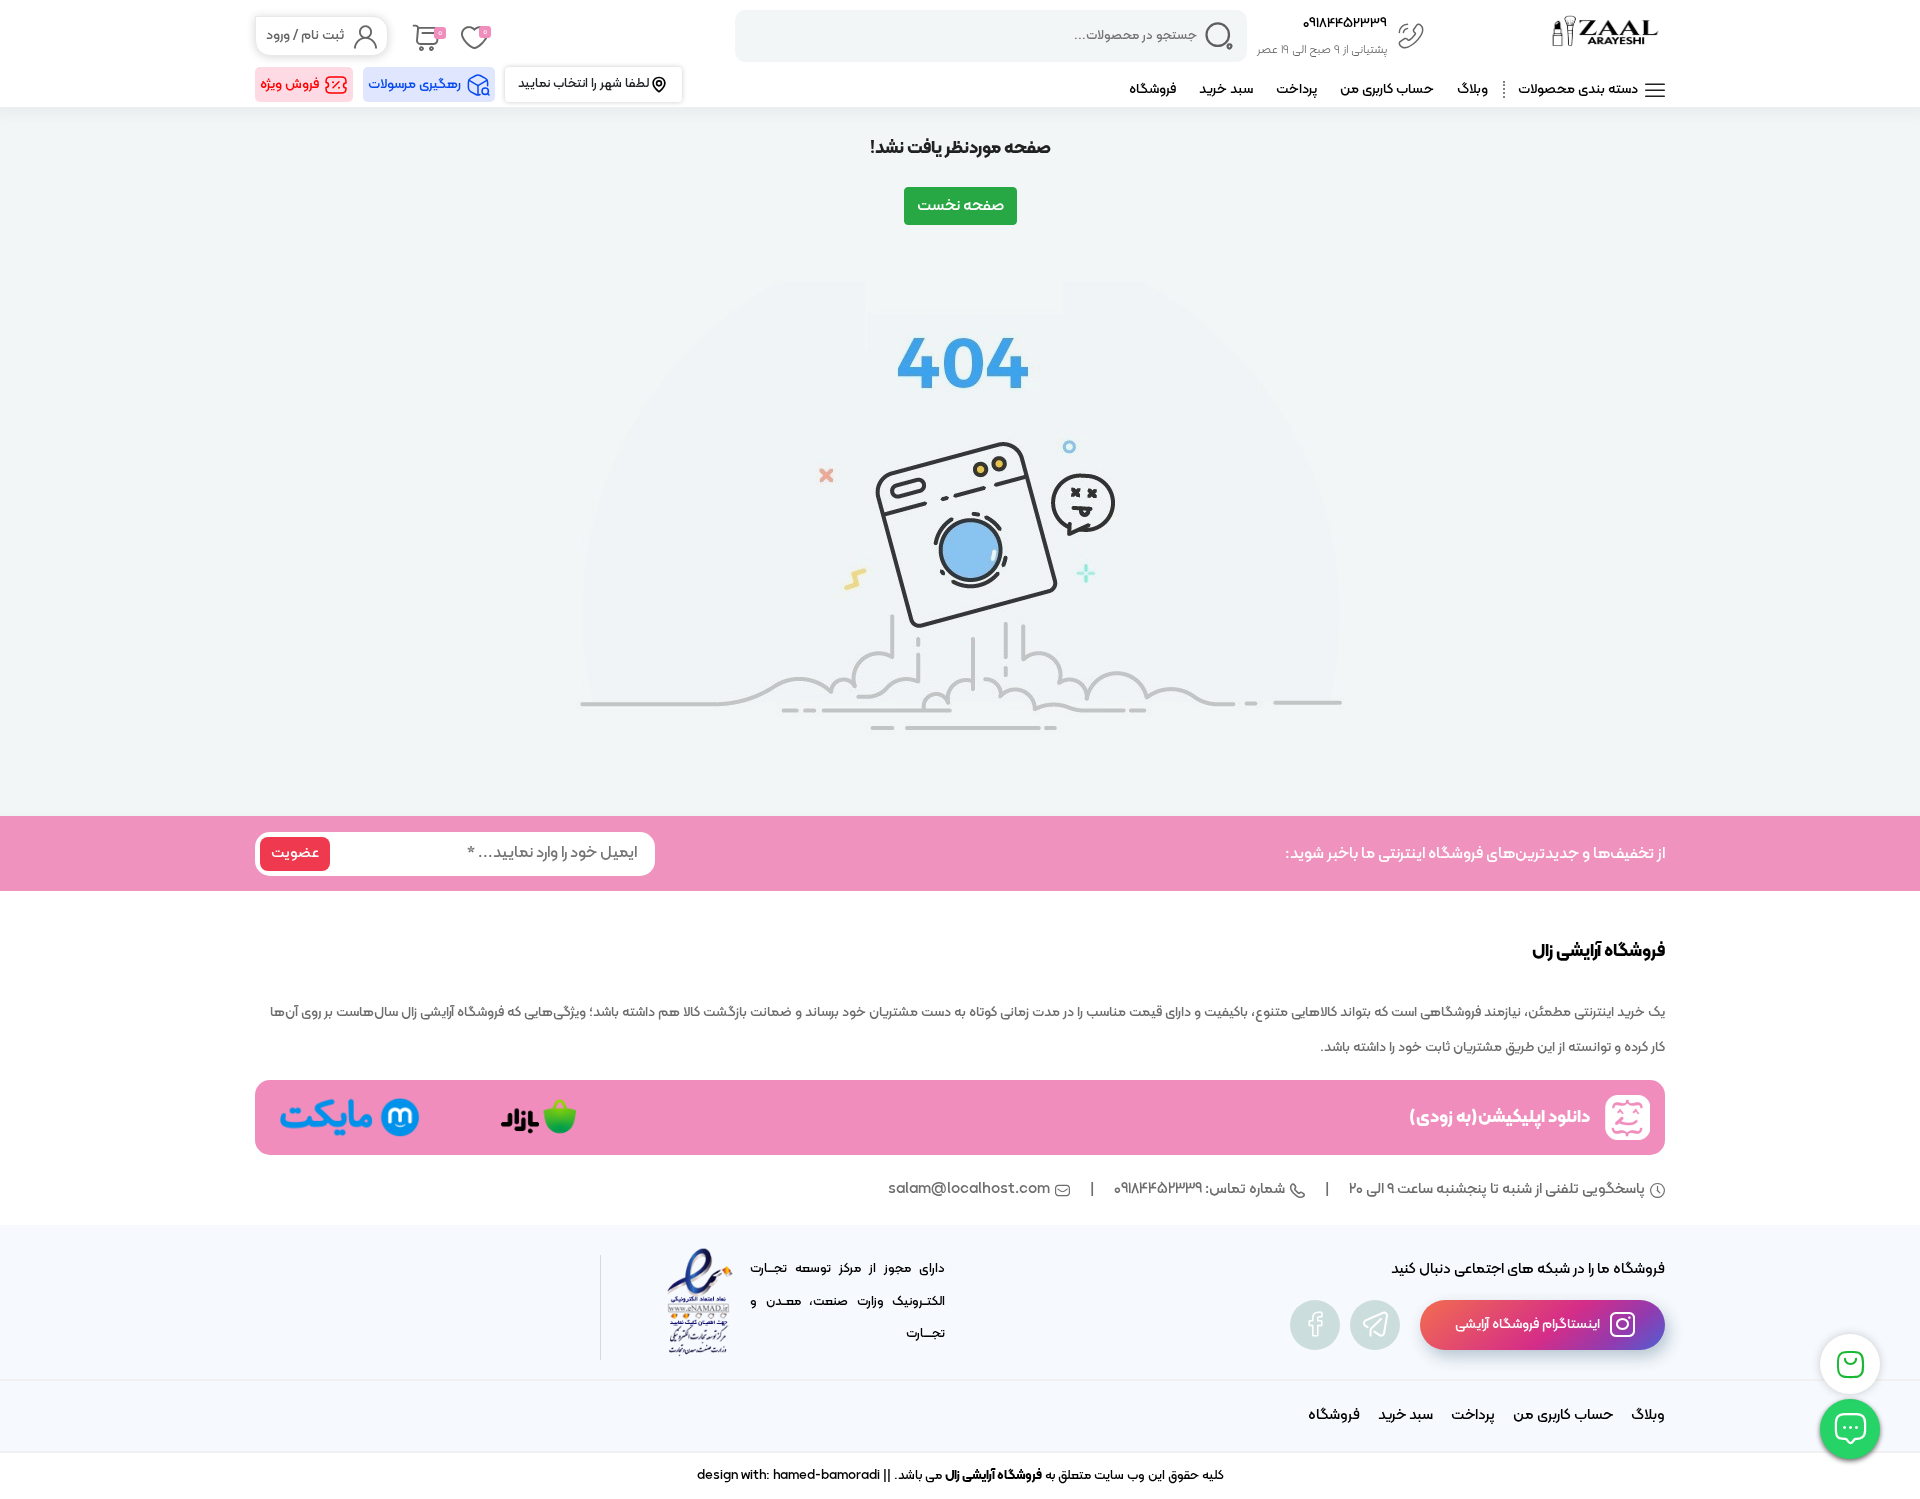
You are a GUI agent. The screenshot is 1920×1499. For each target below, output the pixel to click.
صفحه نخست (960, 206)
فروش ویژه (289, 84)
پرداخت (1296, 89)
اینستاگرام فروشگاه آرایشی (1527, 1324)
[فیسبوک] (1315, 1325)
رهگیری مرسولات (414, 84)
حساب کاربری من (1387, 89)
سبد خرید (1226, 89)
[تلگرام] (1375, 1325)
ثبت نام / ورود (305, 35)
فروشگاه (1152, 89)
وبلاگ (1472, 89)
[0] (424, 36)
